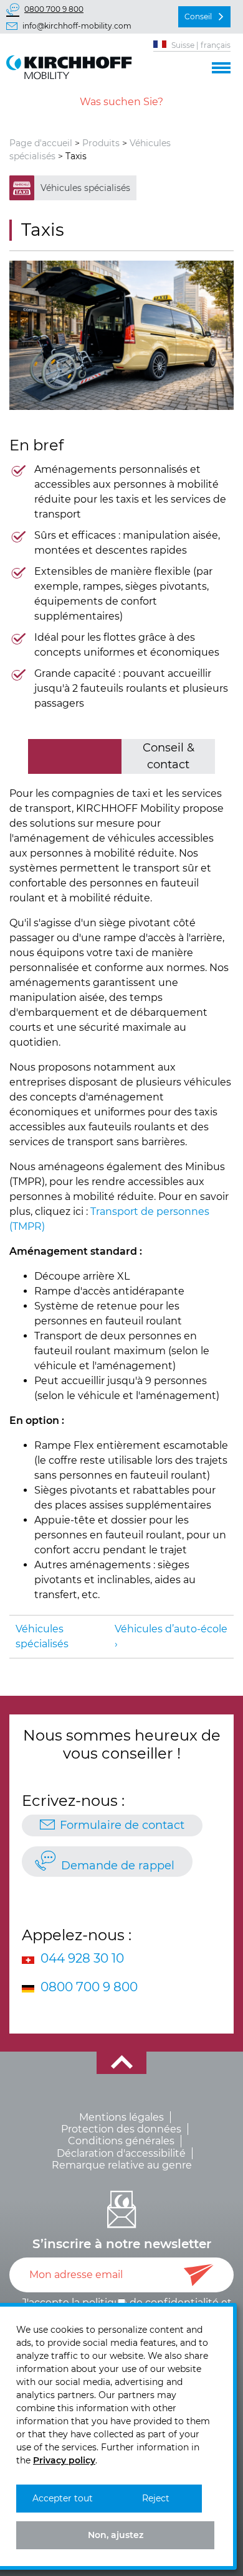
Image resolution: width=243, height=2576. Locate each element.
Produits (101, 143)
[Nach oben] (121, 2063)
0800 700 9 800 (54, 9)
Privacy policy (64, 2460)
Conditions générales (121, 2141)
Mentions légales (121, 2117)
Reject (156, 2498)
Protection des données (121, 2129)
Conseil (198, 16)
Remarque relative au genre (122, 2165)
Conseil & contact (169, 756)
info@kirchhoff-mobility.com (77, 26)
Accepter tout (63, 2498)
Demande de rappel (118, 1866)
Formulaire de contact (122, 1825)
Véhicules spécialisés (85, 188)
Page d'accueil (41, 143)
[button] (221, 66)
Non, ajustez (116, 2535)
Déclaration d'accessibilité (121, 2153)
